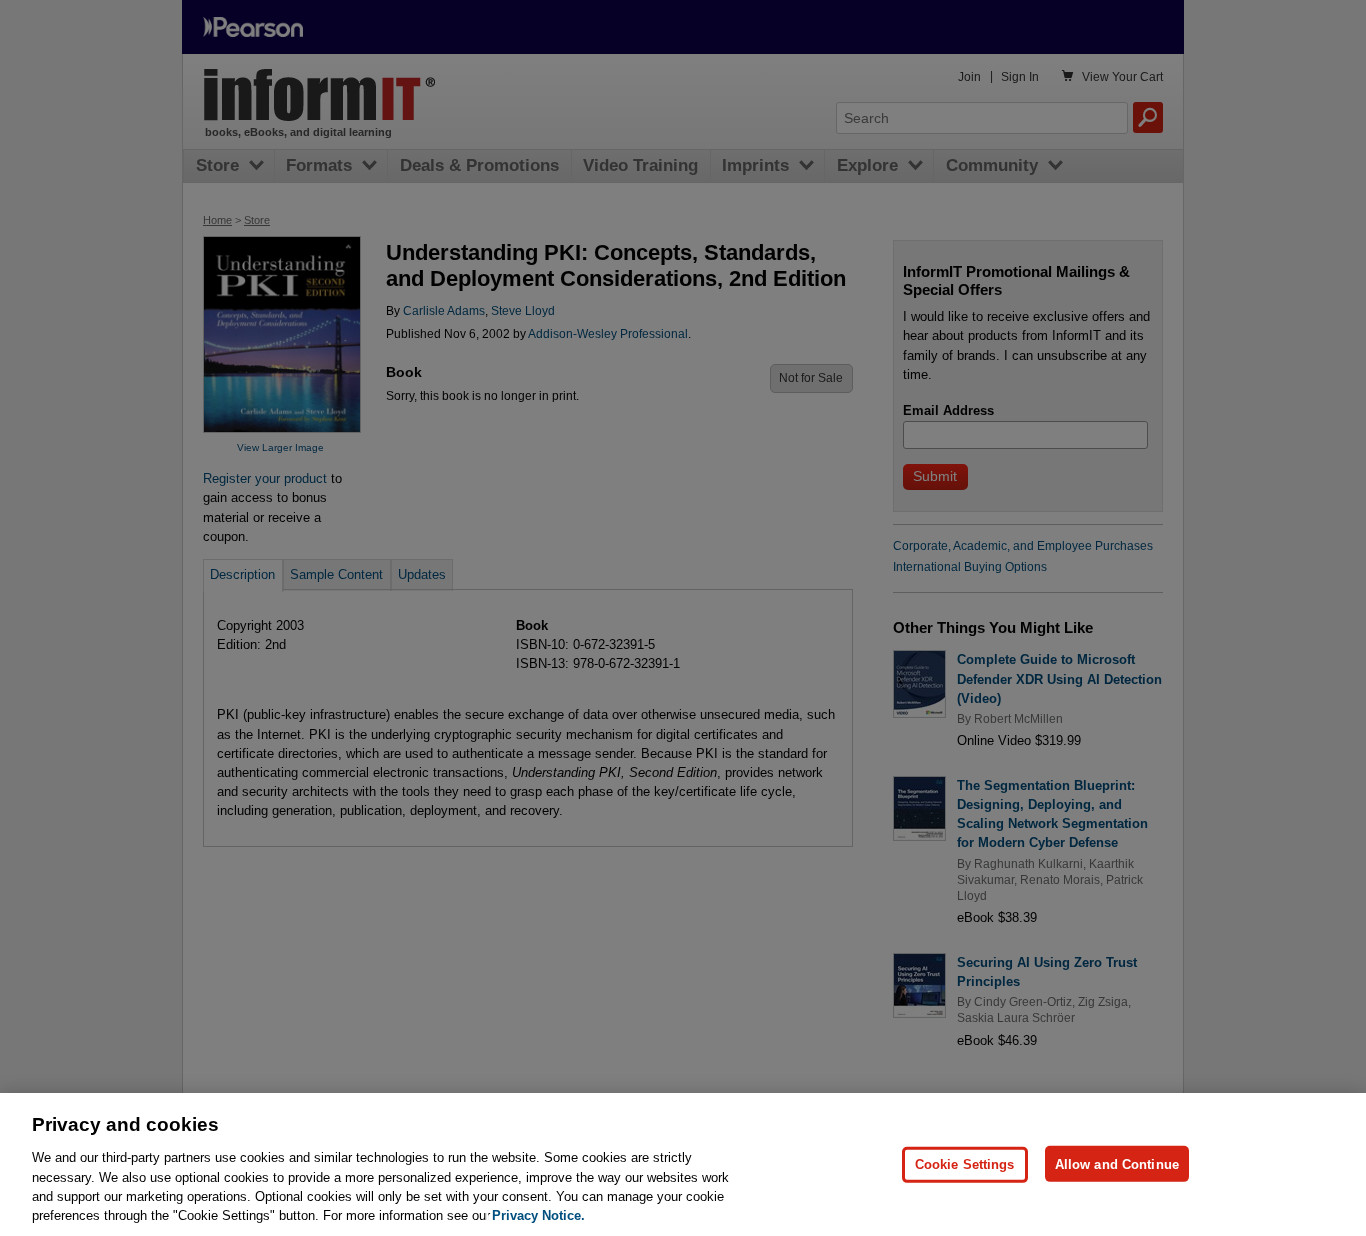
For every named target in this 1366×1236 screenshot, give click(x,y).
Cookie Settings (965, 1163)
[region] (683, 1164)
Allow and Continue (1117, 1163)
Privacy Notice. (538, 1215)
